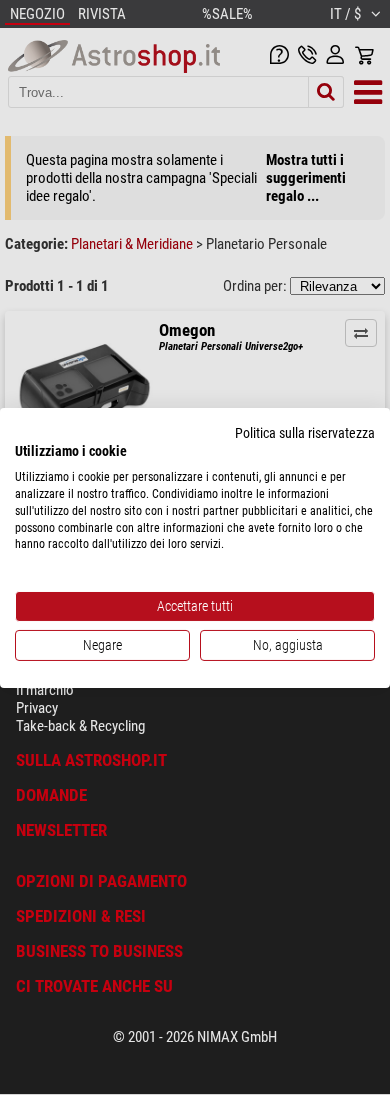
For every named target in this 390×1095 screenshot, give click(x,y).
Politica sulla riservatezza (305, 432)
